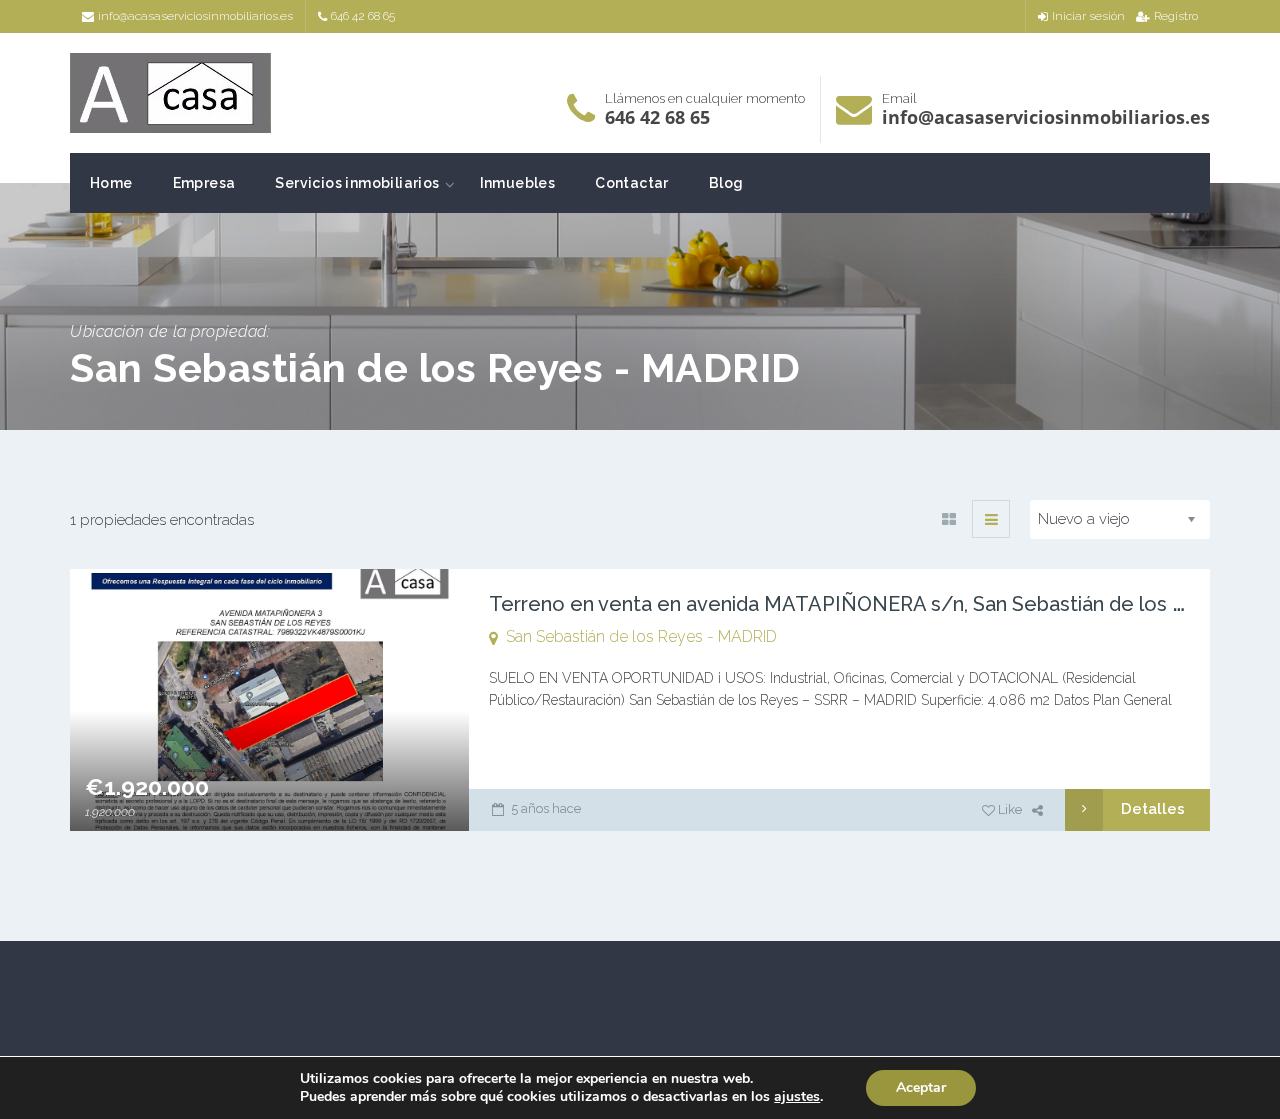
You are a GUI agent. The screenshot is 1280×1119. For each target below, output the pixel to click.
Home (111, 183)
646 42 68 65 (363, 16)
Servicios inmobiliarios (357, 183)
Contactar (632, 183)
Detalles (1153, 809)
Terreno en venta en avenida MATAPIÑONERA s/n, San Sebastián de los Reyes (860, 604)
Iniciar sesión (1088, 16)
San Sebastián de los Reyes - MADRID (641, 636)
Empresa (204, 183)
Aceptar (921, 1087)
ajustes (797, 1097)
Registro (1176, 16)
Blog (726, 183)
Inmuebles (518, 183)
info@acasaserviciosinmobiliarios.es (195, 16)
